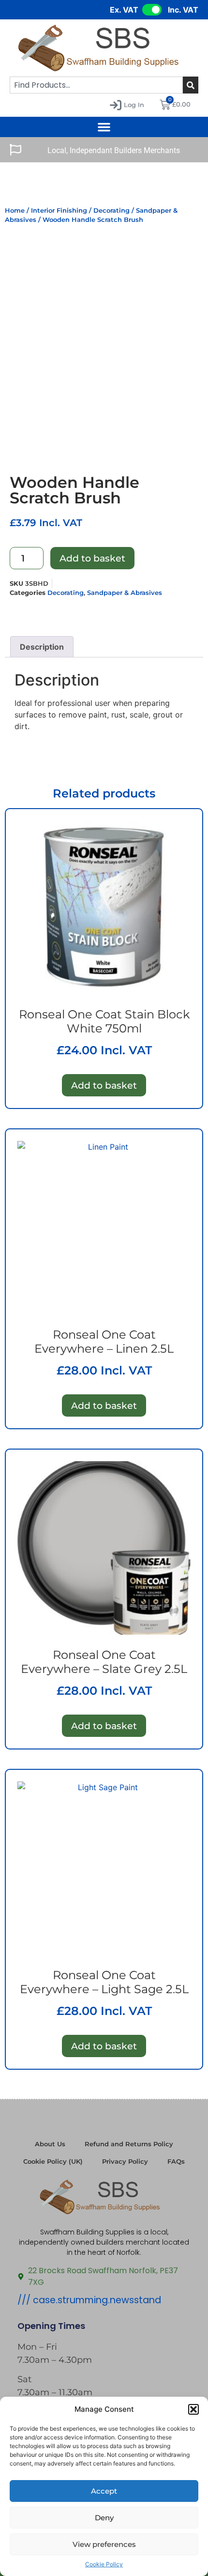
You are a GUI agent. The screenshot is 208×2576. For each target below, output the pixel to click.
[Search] (191, 85)
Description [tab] (42, 647)
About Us (50, 2144)
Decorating (111, 211)
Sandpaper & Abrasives (125, 593)
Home (15, 211)
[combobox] (96, 85)
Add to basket (92, 558)
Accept (104, 2491)
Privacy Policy (125, 2162)
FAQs (176, 2162)
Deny (104, 2518)
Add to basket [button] (104, 1085)
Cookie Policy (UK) (53, 2162)
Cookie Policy (104, 2564)
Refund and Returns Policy (129, 2144)
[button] (193, 2409)
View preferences (104, 2544)
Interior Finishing (59, 211)
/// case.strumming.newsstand (89, 2300)
